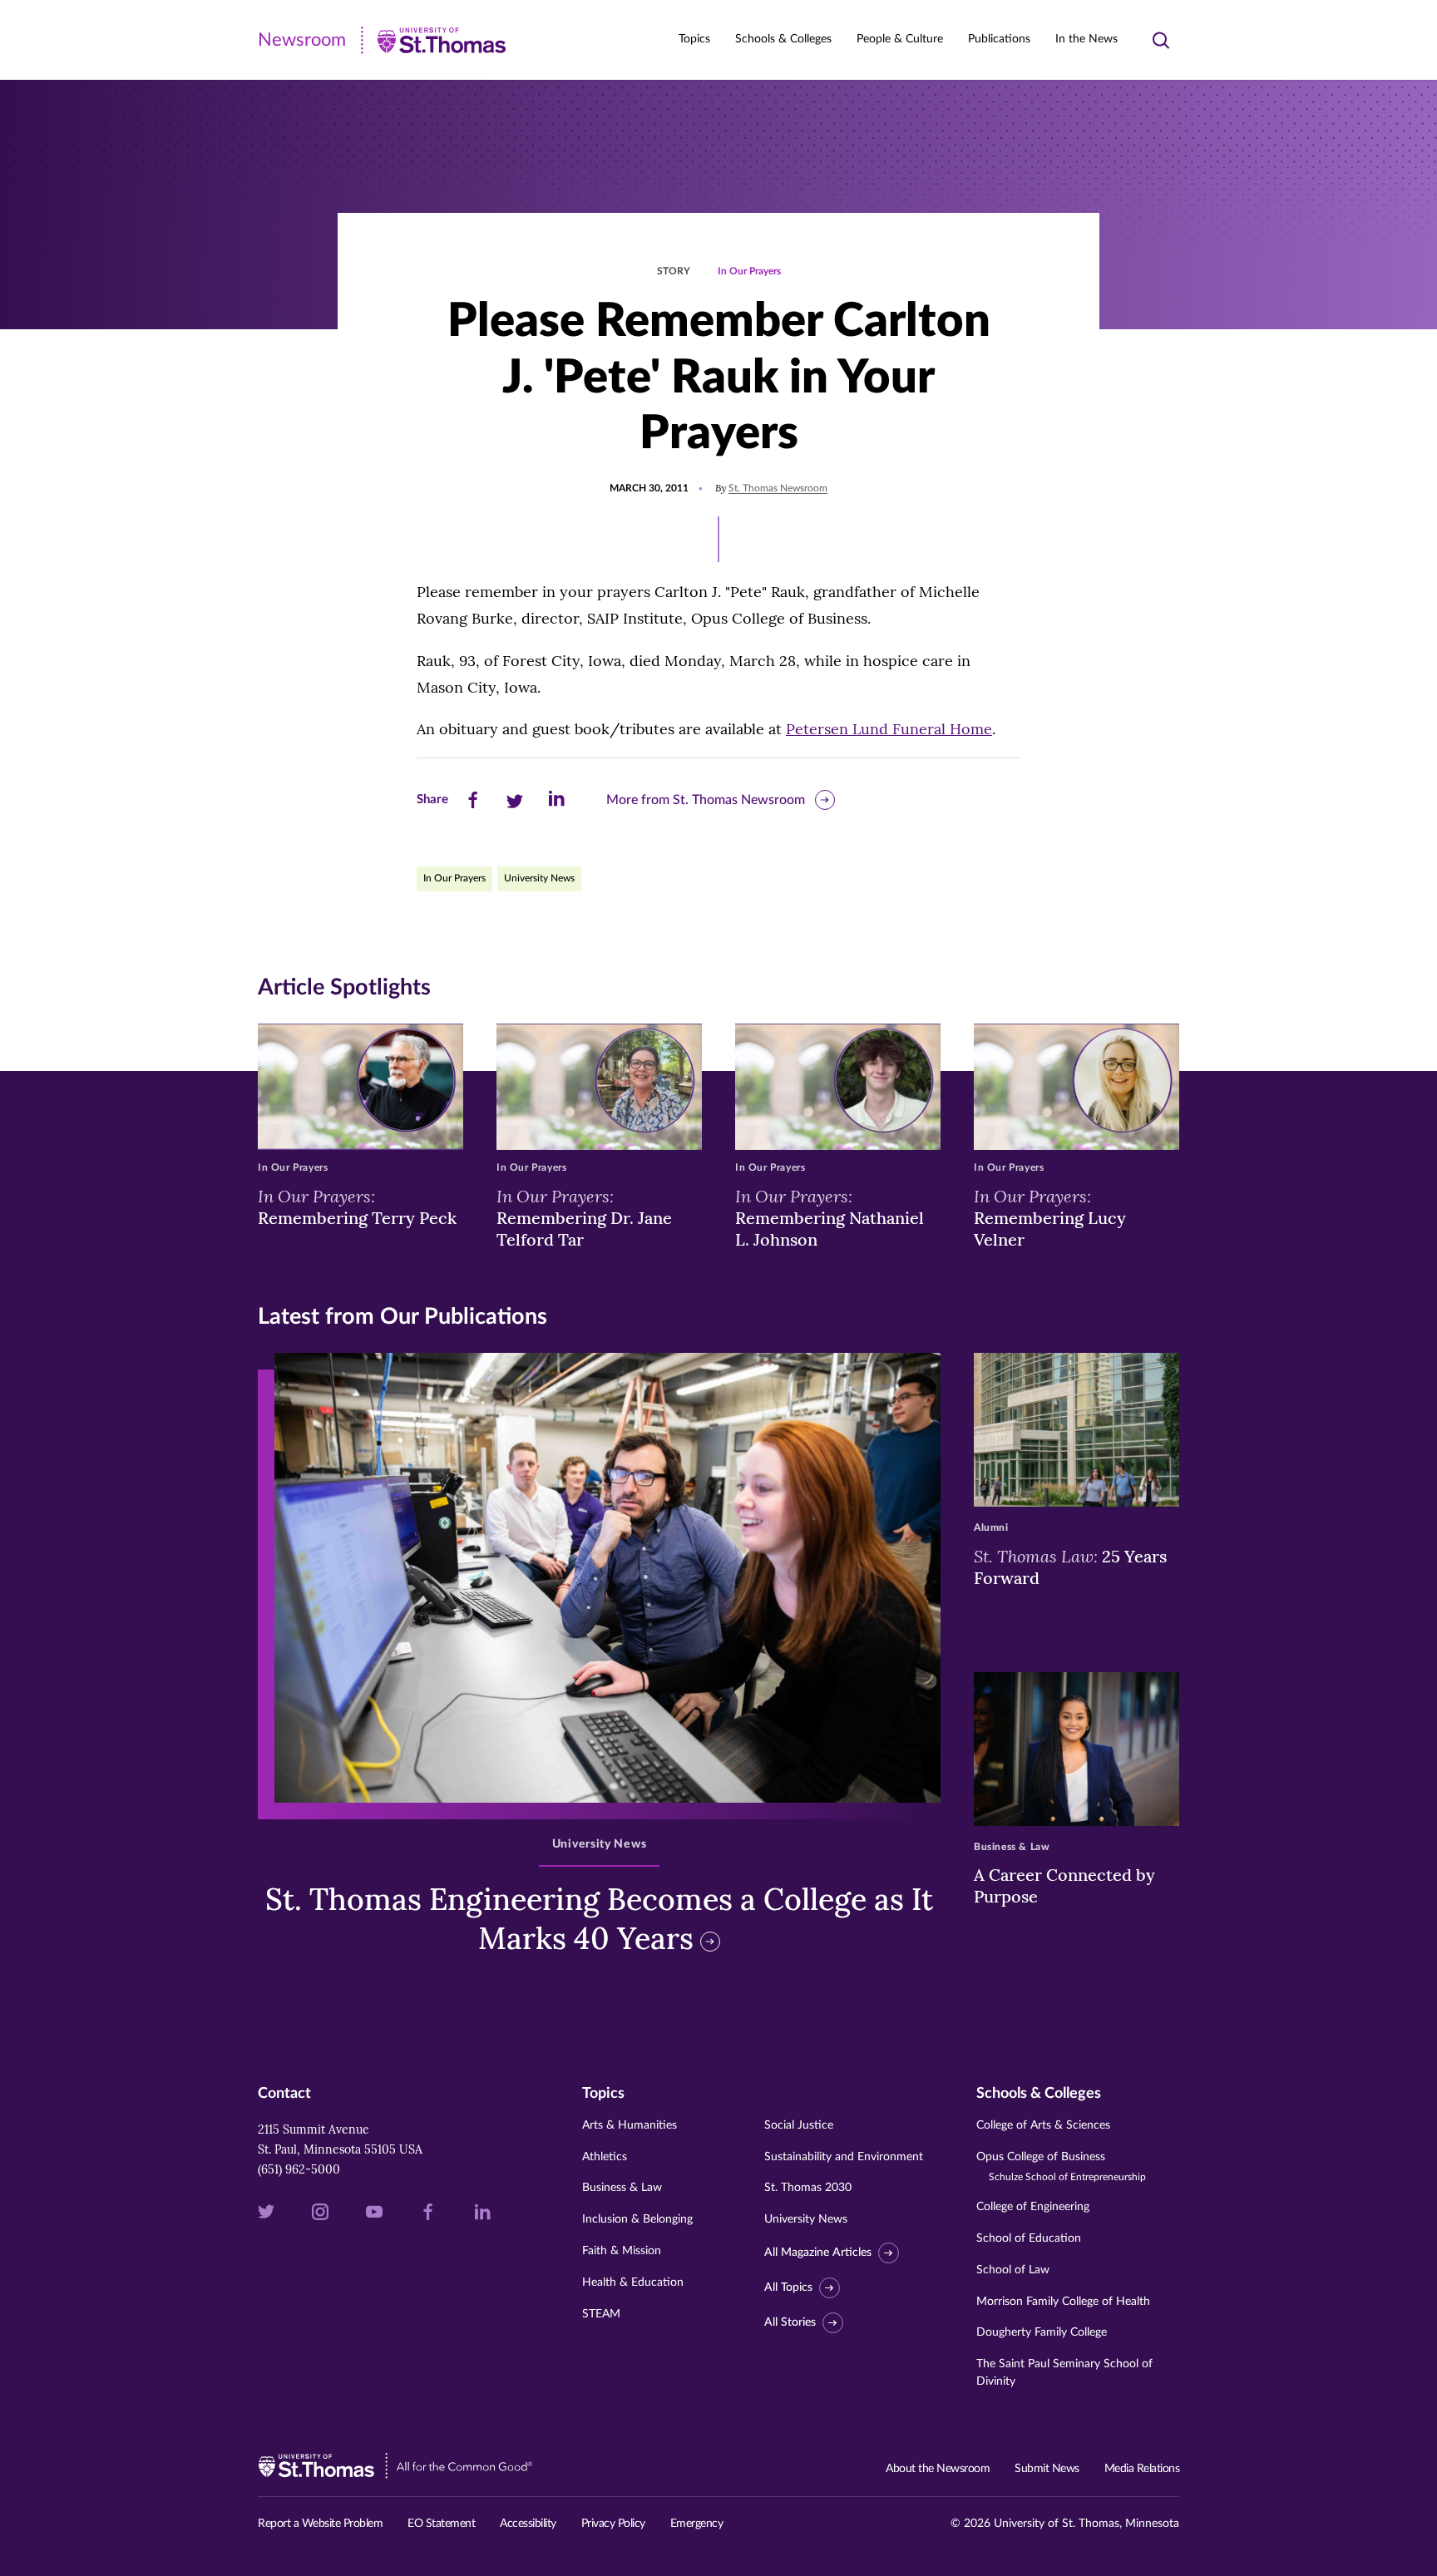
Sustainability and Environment (844, 2157)
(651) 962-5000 (299, 2169)
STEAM (601, 2314)
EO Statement (441, 2524)
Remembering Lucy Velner (1050, 1217)
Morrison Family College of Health (1063, 2302)
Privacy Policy (613, 2524)
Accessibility (528, 2524)
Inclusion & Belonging (637, 2219)
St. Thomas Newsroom (778, 488)
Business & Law (622, 2188)
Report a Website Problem (320, 2524)
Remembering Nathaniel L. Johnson (830, 1217)
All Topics (788, 2287)
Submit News (1047, 2469)
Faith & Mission (622, 2251)
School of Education (1029, 2238)
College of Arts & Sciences (1043, 2125)
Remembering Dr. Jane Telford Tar (584, 1217)
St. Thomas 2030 (808, 2188)
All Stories (790, 2322)
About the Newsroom (938, 2469)
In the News (1086, 39)
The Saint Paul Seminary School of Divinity (1064, 2373)
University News (539, 878)
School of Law (1013, 2270)
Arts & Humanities (630, 2125)
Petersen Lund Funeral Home (889, 729)
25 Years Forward (1070, 1567)
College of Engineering (1033, 2207)
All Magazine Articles (818, 2253)
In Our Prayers (749, 271)
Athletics (605, 2157)
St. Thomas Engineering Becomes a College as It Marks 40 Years (599, 1919)
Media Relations (1142, 2469)
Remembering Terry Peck (357, 1207)
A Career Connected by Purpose (1064, 1885)
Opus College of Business (1061, 2166)
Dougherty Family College (1042, 2332)
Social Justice (799, 2125)
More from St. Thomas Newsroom (706, 800)
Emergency (697, 2524)
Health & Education (633, 2282)
